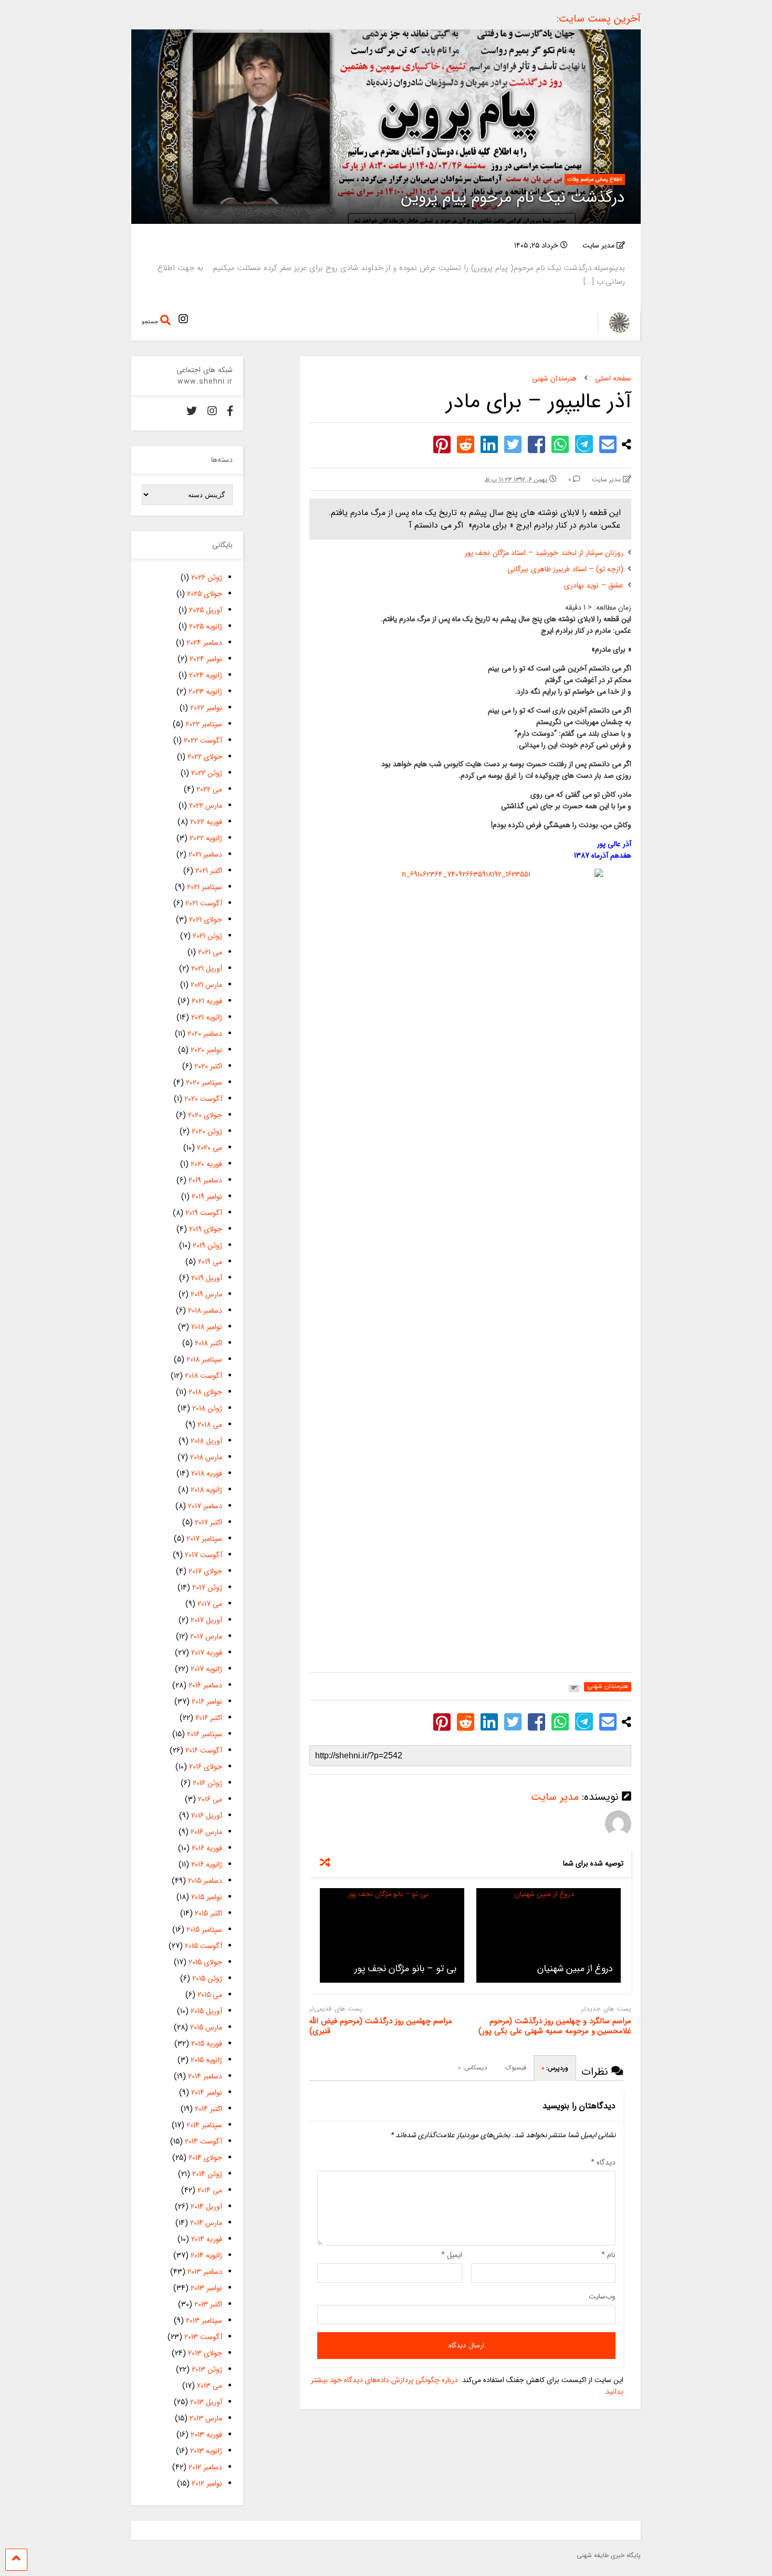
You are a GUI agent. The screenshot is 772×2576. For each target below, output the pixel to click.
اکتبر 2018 (208, 1343)
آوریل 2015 (206, 2011)
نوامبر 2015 (207, 1897)
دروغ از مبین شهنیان (575, 1969)
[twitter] (192, 412)
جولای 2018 (205, 1392)
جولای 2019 (206, 1229)
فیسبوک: (514, 2068)
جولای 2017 (205, 1571)
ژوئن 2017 (207, 1588)
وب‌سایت (602, 2296)
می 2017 (210, 1604)
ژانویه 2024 (206, 675)
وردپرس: (555, 2068)
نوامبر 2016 (207, 1702)
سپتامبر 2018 (204, 1359)
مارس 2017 (206, 1636)
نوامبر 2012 (207, 2484)
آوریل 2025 (206, 610)
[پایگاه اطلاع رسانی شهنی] (614, 330)
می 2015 (210, 1995)
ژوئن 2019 (207, 1245)
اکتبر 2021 (209, 871)
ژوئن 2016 (207, 1783)
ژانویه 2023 (205, 692)
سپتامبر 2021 (205, 887)
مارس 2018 (206, 1457)
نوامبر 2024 (206, 659)
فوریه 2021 (207, 1001)
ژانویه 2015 (206, 2060)
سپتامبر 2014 (204, 2125)
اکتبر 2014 (208, 2109)
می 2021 (210, 952)
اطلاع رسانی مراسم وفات (595, 179)
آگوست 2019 (204, 1213)
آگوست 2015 (204, 1946)
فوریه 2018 (207, 1474)
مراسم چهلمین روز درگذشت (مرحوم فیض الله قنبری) (381, 2027)
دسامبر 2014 (205, 2076)
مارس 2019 (206, 1294)
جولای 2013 (205, 2353)
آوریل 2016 (207, 1816)
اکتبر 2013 (208, 2304)
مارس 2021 (206, 985)
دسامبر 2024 (204, 643)
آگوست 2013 (203, 2337)
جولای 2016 (206, 1767)
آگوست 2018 (204, 1376)
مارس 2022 (206, 806)
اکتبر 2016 (209, 1718)
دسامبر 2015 (205, 1881)
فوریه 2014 (207, 2239)
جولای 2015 (205, 1962)
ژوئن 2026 (207, 578)
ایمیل (452, 2255)
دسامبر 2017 (205, 1506)
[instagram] (183, 320)
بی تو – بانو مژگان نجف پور (405, 1969)
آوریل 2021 (207, 968)
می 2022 (209, 789)
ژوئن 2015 (207, 1979)
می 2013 (210, 2386)
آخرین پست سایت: (599, 19)
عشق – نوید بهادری (594, 585)
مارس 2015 (206, 2027)
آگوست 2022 (203, 740)
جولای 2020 (205, 1115)
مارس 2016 (206, 1832)
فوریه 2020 (206, 1164)
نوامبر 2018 (207, 1327)
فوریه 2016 (207, 1848)
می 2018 (210, 1425)
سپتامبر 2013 (204, 2321)
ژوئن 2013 (207, 2369)
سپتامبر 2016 (205, 1734)
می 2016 (210, 1799)
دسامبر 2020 (205, 1034)
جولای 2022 (205, 757)
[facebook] (230, 412)
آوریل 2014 (206, 2207)
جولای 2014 (205, 2158)
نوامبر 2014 (207, 2093)
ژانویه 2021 (207, 1017)
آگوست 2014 (204, 2141)
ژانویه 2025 (206, 626)
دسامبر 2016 (205, 1685)
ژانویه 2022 (206, 838)
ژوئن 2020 (207, 1131)
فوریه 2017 (207, 1653)
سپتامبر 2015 (204, 1930)
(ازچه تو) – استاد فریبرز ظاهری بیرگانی (565, 569)
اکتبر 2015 (208, 1913)
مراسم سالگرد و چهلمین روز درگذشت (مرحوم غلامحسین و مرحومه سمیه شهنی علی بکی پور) (555, 2027)
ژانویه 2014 (206, 2255)
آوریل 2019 (207, 1278)
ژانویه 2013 (206, 2451)
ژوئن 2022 (207, 773)
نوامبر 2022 (206, 708)
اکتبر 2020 (208, 1066)
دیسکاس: (473, 2068)
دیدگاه (603, 2162)
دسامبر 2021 (205, 854)
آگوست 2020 (203, 1099)
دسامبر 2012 (205, 2467)
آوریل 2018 (206, 1441)
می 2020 (210, 1148)
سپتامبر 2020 (204, 1083)
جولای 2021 (206, 920)
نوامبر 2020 (206, 1050)
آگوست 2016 (204, 1750)
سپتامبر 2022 (204, 724)
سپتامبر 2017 (204, 1539)
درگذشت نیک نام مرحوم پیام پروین (513, 198)
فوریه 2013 (206, 2435)
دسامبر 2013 (205, 2272)
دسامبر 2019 (205, 1180)
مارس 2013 (206, 2418)
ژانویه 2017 (206, 1669)
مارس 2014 (206, 2223)
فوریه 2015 (207, 2044)
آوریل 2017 (206, 1620)
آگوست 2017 (204, 1555)
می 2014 (210, 2190)
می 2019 (210, 1262)
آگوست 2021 (204, 903)
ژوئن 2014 (207, 2174)
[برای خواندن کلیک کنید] (549, 1935)
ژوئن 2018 (207, 1408)
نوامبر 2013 (206, 2288)
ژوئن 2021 (207, 936)
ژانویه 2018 (206, 1490)
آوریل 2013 (206, 2402)
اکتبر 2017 (208, 1522)
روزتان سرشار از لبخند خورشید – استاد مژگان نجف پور (544, 553)
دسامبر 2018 (205, 1311)
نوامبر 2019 (207, 1197)
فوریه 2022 (206, 822)
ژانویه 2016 (207, 1864)
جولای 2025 (205, 594)
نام (608, 2255)
